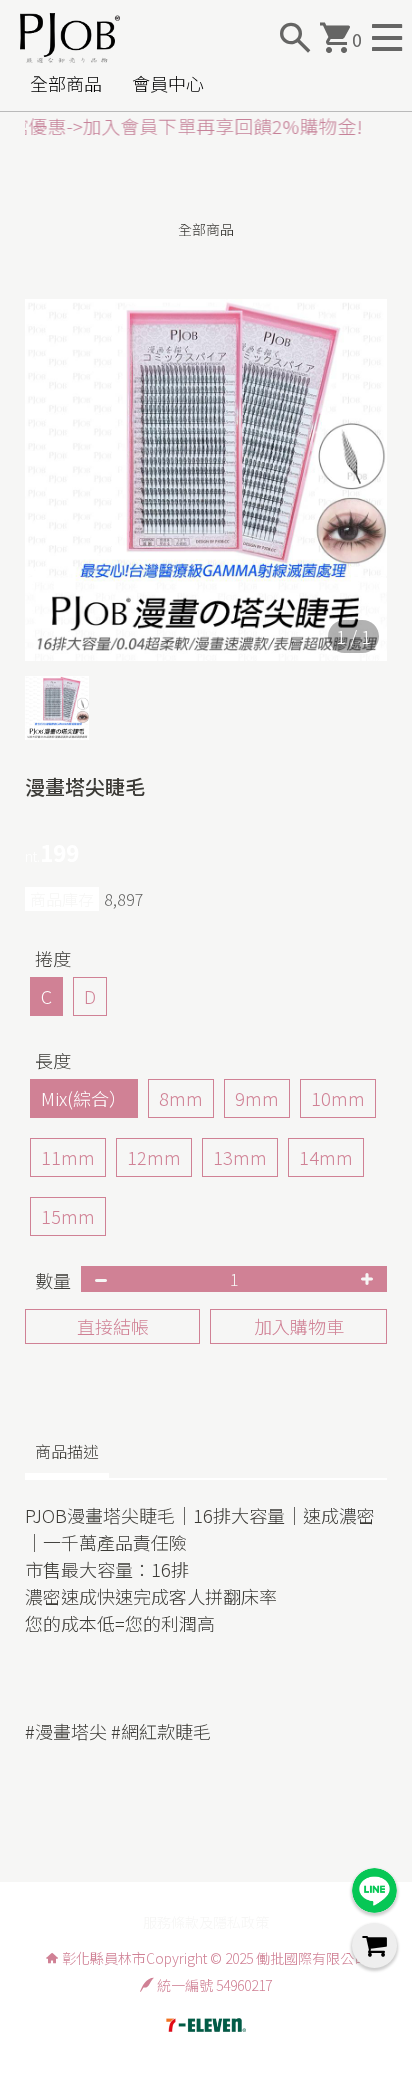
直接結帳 (113, 1326)
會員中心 (168, 83)
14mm (326, 1157)
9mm (257, 1098)
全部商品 (66, 83)
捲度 (53, 958)
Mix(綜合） (84, 1098)
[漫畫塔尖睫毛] (206, 480)
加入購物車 (299, 1326)
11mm (68, 1157)
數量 (53, 1280)
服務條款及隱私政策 (206, 1922)
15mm (68, 1216)
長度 (53, 1060)
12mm (154, 1157)
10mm (338, 1098)
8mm (181, 1098)
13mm (240, 1157)
